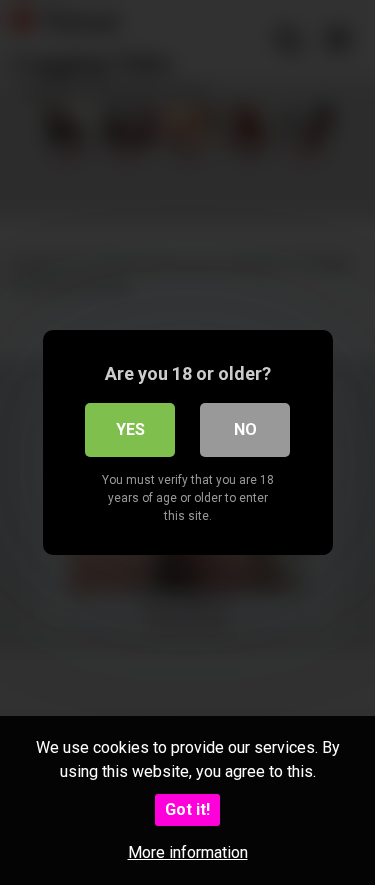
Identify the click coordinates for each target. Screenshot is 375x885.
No (245, 429)
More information (188, 852)
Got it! (187, 809)
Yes (130, 429)
